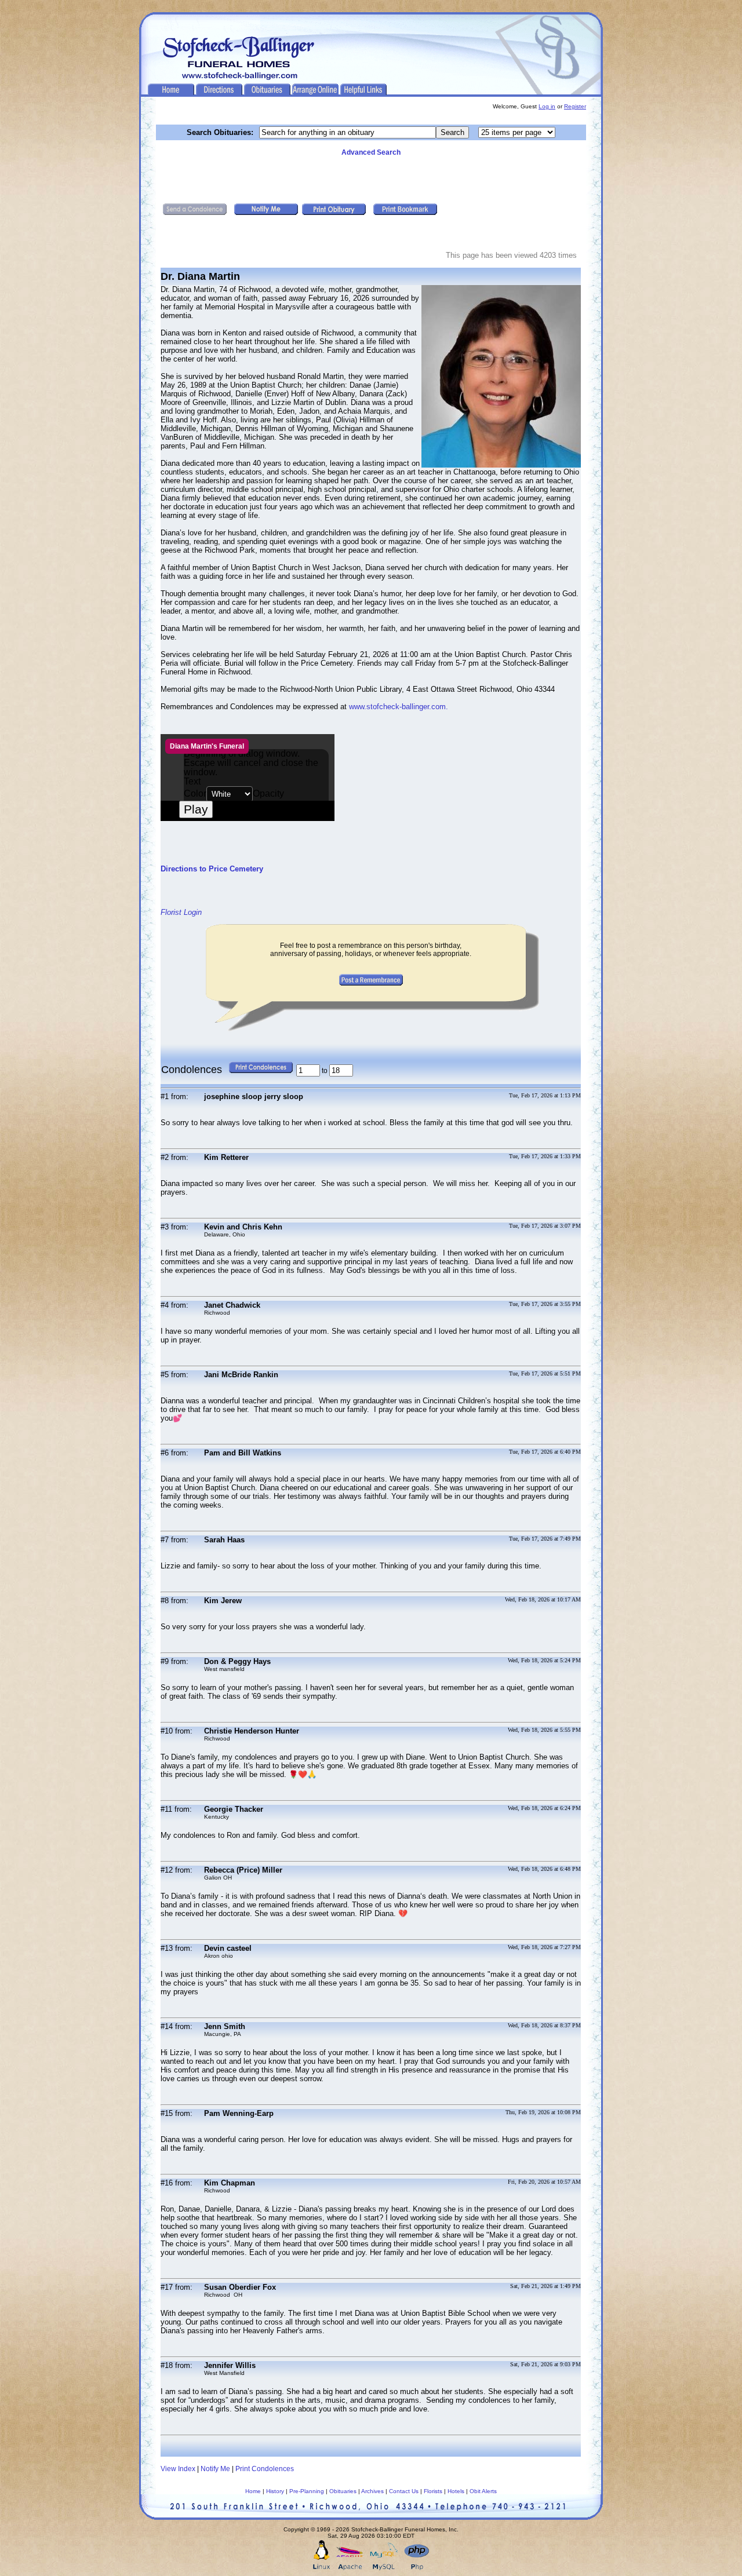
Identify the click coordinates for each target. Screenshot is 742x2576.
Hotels (456, 2491)
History (275, 2491)
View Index (178, 2469)
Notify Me (215, 2469)
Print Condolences (265, 2469)
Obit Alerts (483, 2491)
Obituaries (343, 2491)
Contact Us (404, 2491)
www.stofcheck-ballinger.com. (399, 707)
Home (253, 2491)
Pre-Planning (307, 2491)
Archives (372, 2491)
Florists (433, 2491)
